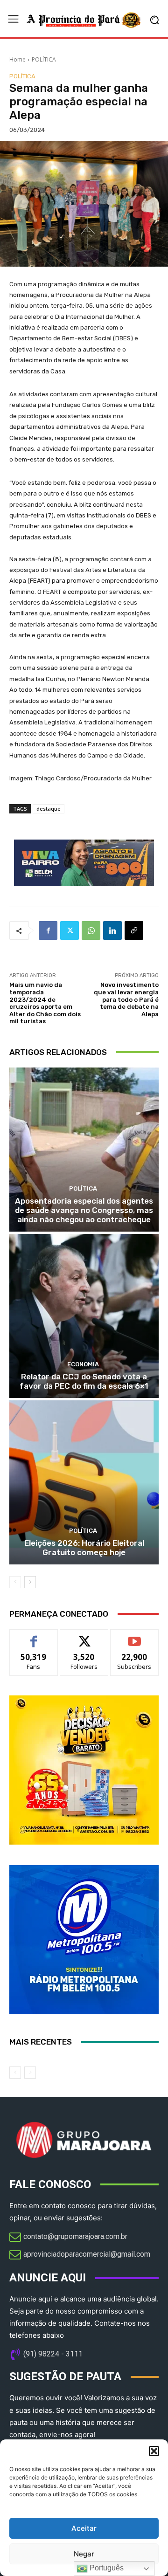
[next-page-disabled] (30, 2073)
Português (106, 2568)
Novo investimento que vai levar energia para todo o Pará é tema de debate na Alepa (126, 999)
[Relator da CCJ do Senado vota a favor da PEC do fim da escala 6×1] (84, 1316)
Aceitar (84, 2528)
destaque (49, 809)
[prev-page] (15, 1582)
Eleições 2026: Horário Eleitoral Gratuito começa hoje (84, 1548)
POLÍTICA (44, 59)
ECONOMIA (83, 1364)
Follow (84, 1636)
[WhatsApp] (91, 930)
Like (34, 1636)
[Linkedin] (112, 930)
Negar (84, 2554)
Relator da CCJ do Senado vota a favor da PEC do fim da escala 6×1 (84, 1381)
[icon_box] (68, 2238)
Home (17, 59)
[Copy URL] (134, 930)
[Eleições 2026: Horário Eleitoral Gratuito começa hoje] (84, 1482)
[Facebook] (48, 930)
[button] (154, 2451)
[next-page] (30, 1582)
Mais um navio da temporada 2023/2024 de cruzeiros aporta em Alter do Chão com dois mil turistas (45, 1003)
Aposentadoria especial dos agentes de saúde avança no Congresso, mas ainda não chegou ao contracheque (84, 1210)
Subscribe (134, 1636)
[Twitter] (70, 930)
